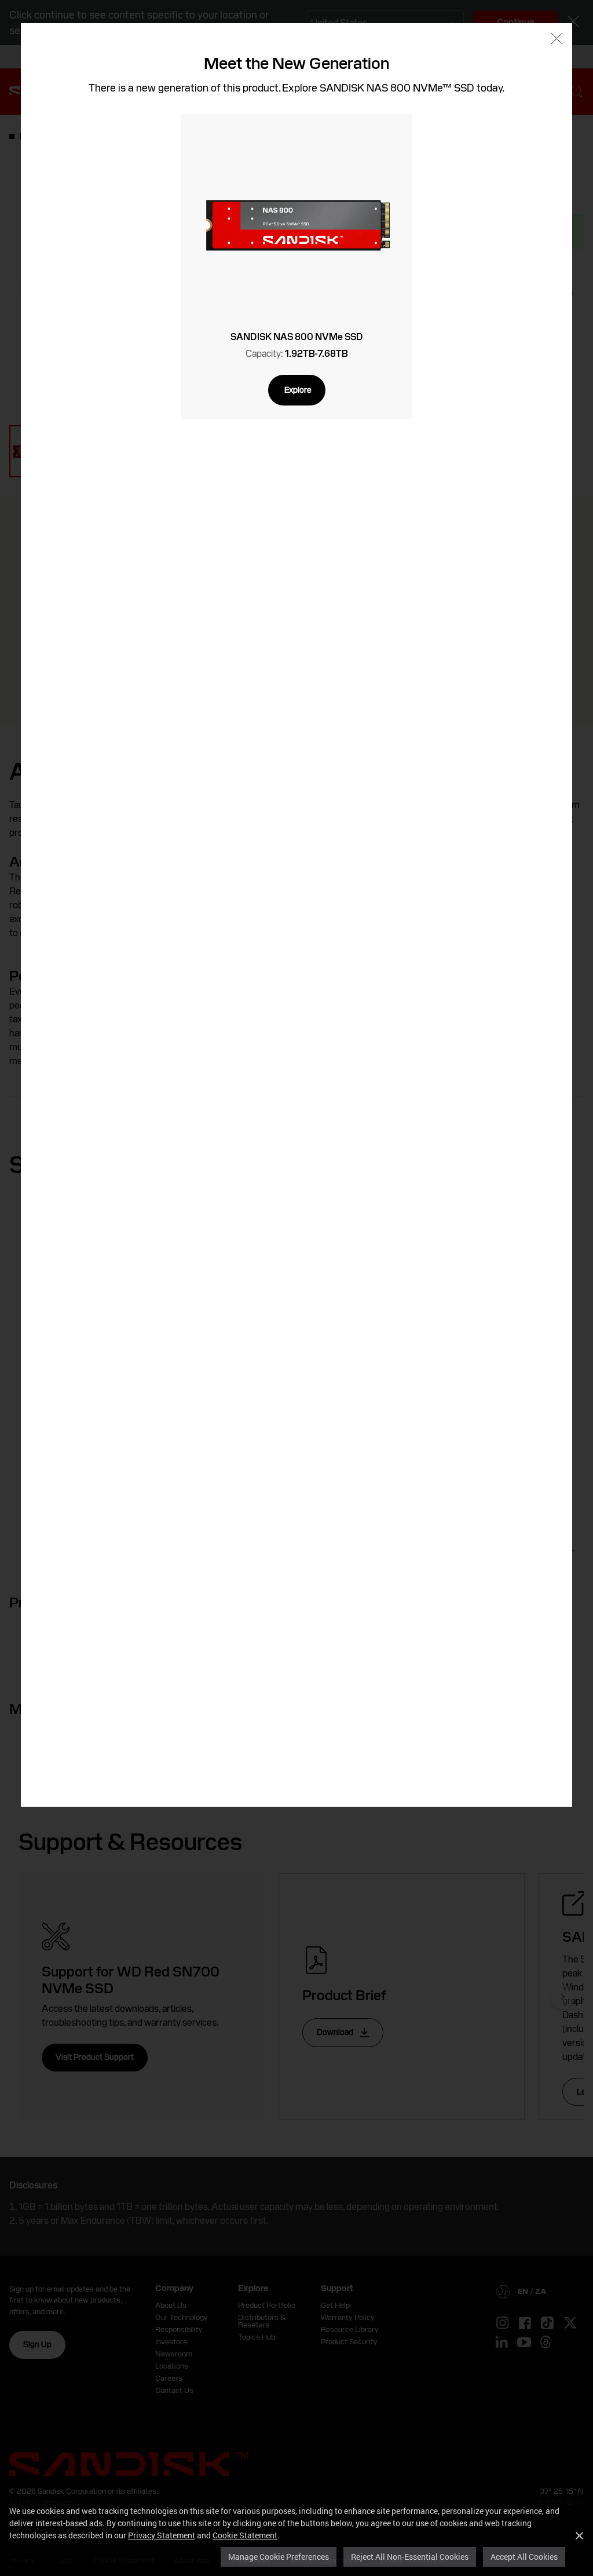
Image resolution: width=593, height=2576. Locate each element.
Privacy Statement (162, 2535)
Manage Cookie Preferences (279, 2557)
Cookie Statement (245, 2535)
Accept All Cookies (524, 2557)
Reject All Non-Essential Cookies (410, 2557)
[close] (557, 40)
